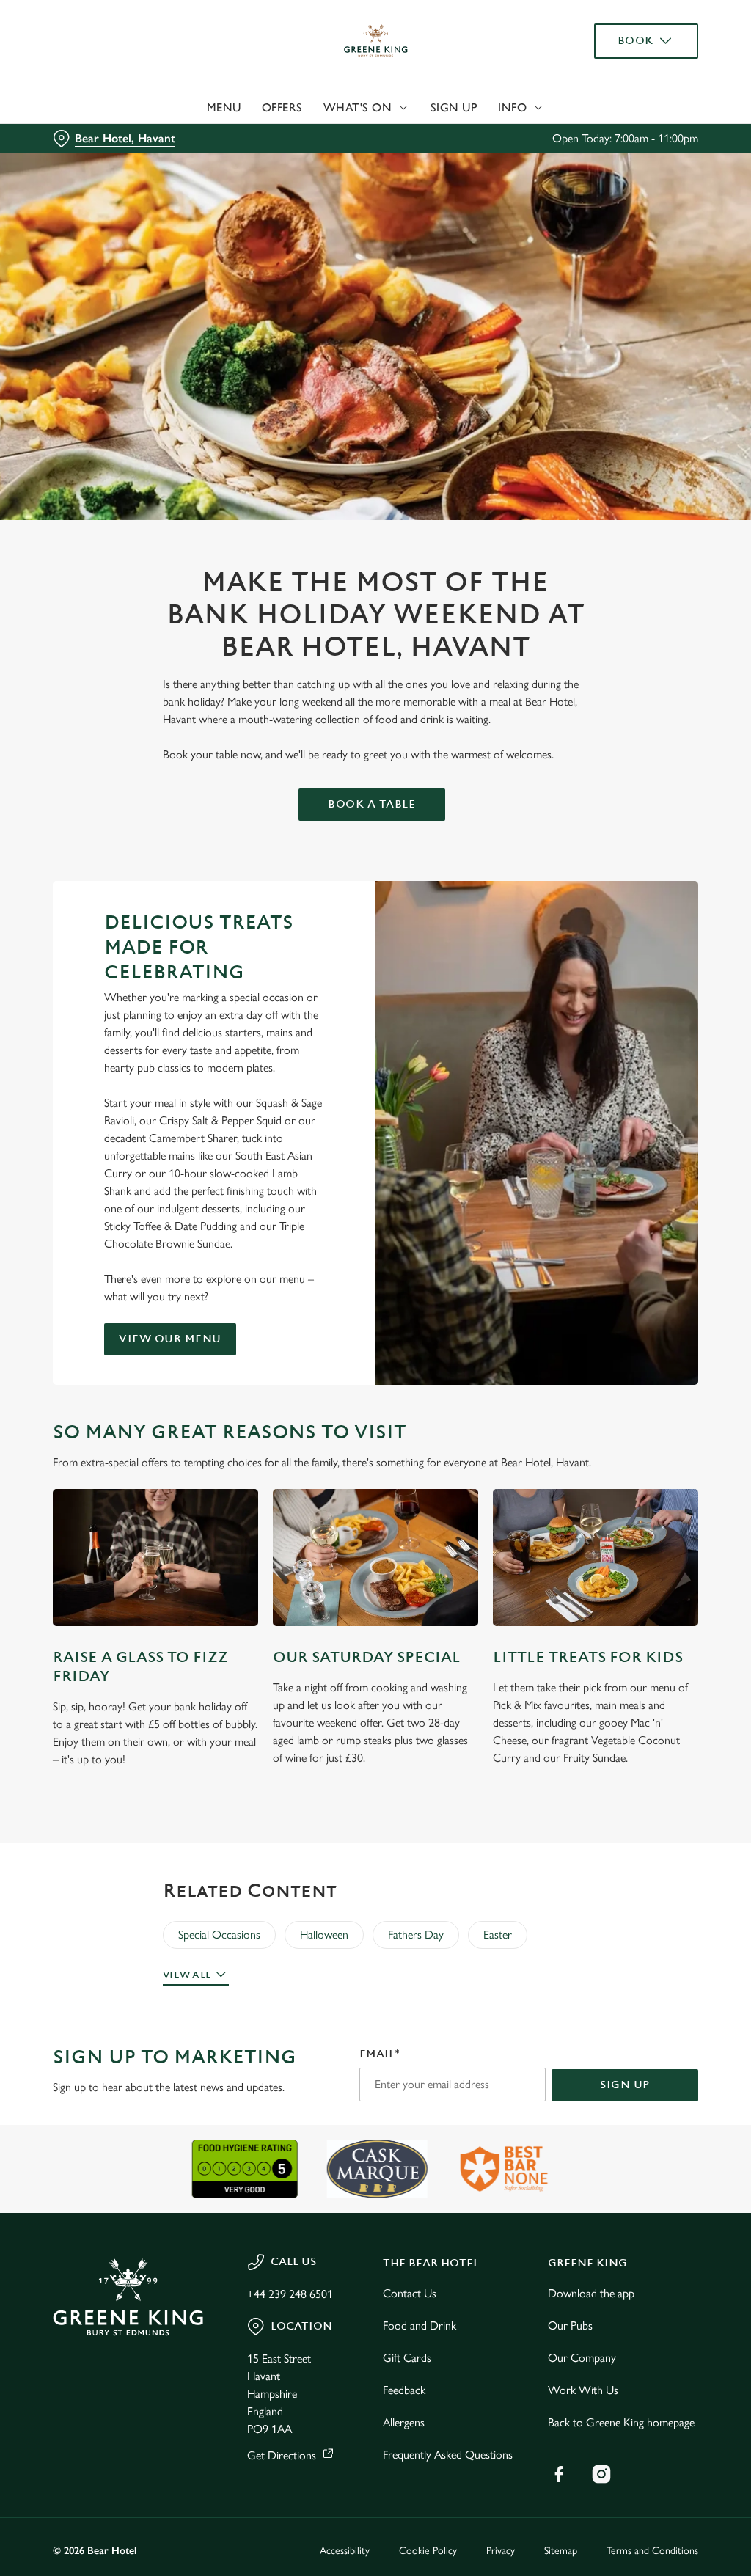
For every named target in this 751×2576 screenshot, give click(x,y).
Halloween (324, 1935)
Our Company (582, 2358)
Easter (498, 1935)
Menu (224, 107)
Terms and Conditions (652, 2551)
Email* (380, 2054)
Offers (282, 107)
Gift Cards (407, 2358)
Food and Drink (420, 2326)
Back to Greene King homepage (621, 2422)
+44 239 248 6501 (290, 2294)
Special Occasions (219, 1935)
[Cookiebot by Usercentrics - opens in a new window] (630, 1133)
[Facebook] (559, 2474)
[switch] (293, 1331)
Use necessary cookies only (373, 1431)
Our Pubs (570, 2326)
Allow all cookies (589, 1431)
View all (187, 1975)
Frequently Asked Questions (448, 2455)
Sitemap (561, 2551)
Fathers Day (416, 1935)
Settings (645, 1384)
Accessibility (345, 2551)
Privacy (501, 2551)
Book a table (371, 804)
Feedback (404, 2390)
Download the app (591, 2293)
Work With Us (583, 2390)
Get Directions (282, 2455)
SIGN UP (625, 2085)
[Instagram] (601, 2474)
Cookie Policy (428, 2551)
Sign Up (454, 107)
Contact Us (410, 2293)
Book (635, 41)
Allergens (404, 2422)
